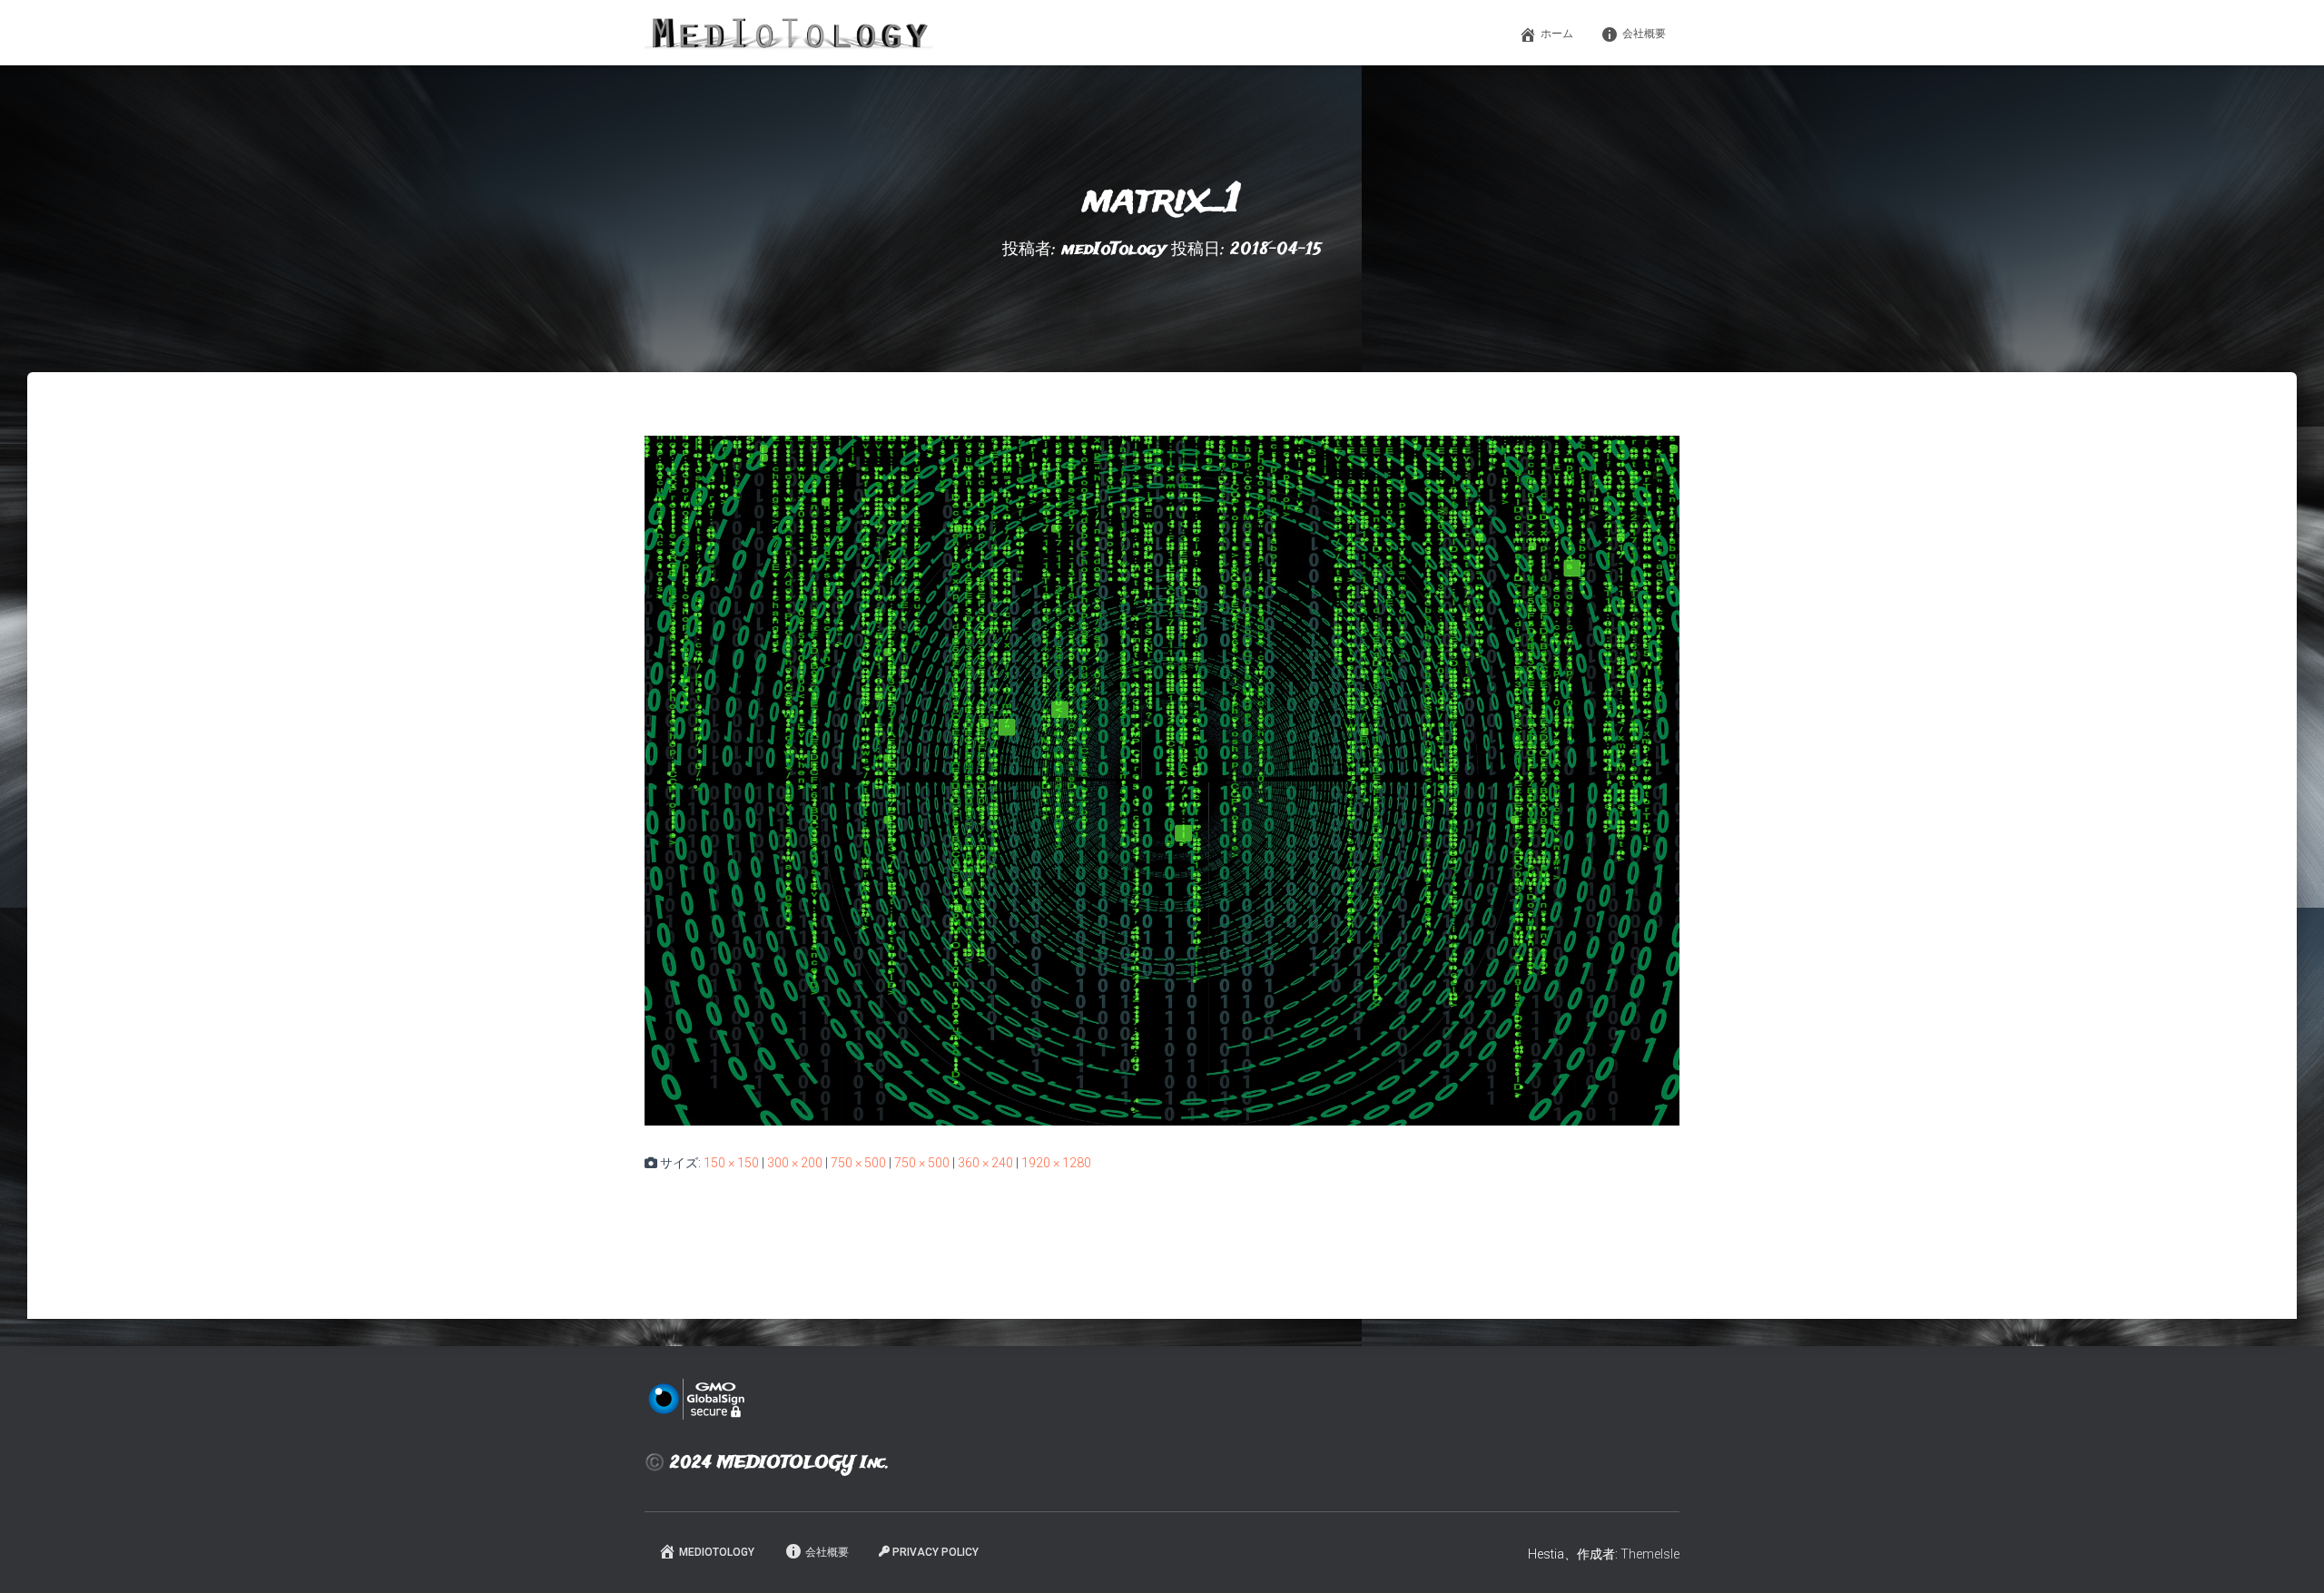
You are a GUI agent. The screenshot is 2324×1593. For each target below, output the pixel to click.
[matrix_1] (1162, 780)
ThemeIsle (1650, 1554)
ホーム (1557, 34)
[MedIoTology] (789, 33)
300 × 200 (795, 1163)
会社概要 (1644, 34)
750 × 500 (858, 1163)
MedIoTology (717, 1552)
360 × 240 (985, 1163)
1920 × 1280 (1056, 1163)
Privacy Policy (936, 1552)
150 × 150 (731, 1163)
